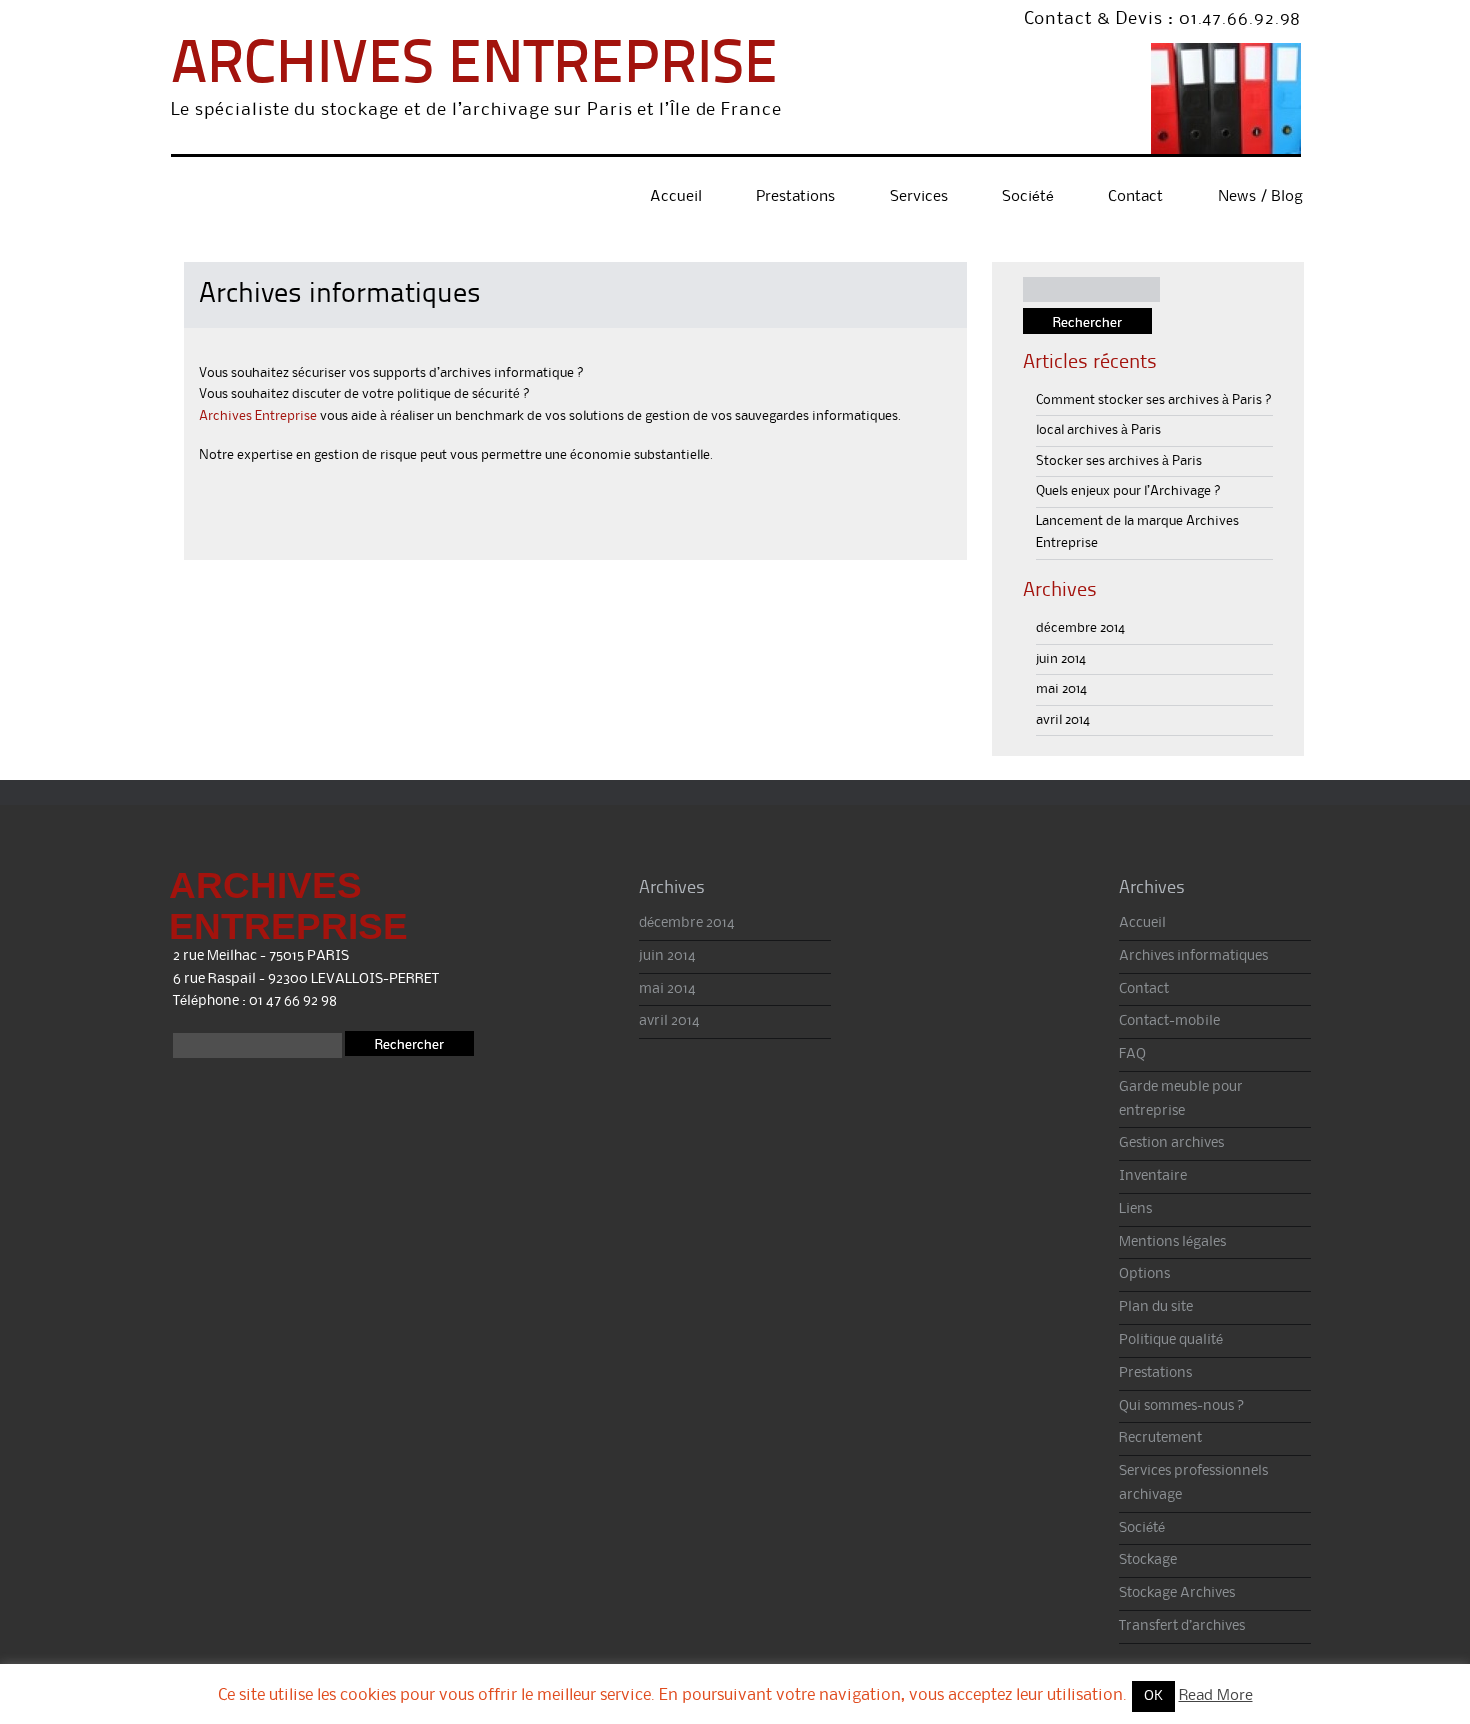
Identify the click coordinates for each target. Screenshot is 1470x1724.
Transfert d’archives (1182, 1626)
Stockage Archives (1177, 1593)
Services (919, 197)
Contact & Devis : (1099, 19)
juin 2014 (1061, 659)
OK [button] (1153, 1696)
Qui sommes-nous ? (1182, 1406)
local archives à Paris (1098, 430)
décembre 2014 (1080, 628)
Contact (1135, 197)
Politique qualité (1171, 1340)
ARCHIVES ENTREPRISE (474, 67)
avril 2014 (1063, 720)
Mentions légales (1172, 1242)
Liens (1135, 1209)
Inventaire (1153, 1176)
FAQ (1132, 1054)
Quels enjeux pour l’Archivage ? (1128, 491)
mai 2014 (1061, 689)
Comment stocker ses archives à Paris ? (1154, 400)
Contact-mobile (1169, 1021)
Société (1028, 197)
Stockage (1148, 1560)
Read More (1216, 1696)
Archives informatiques (1193, 956)
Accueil (676, 197)
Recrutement (1160, 1438)
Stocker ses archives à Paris (1119, 461)
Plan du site (1156, 1307)
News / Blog (1260, 197)
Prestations (795, 197)
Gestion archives (1171, 1143)
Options (1144, 1274)
